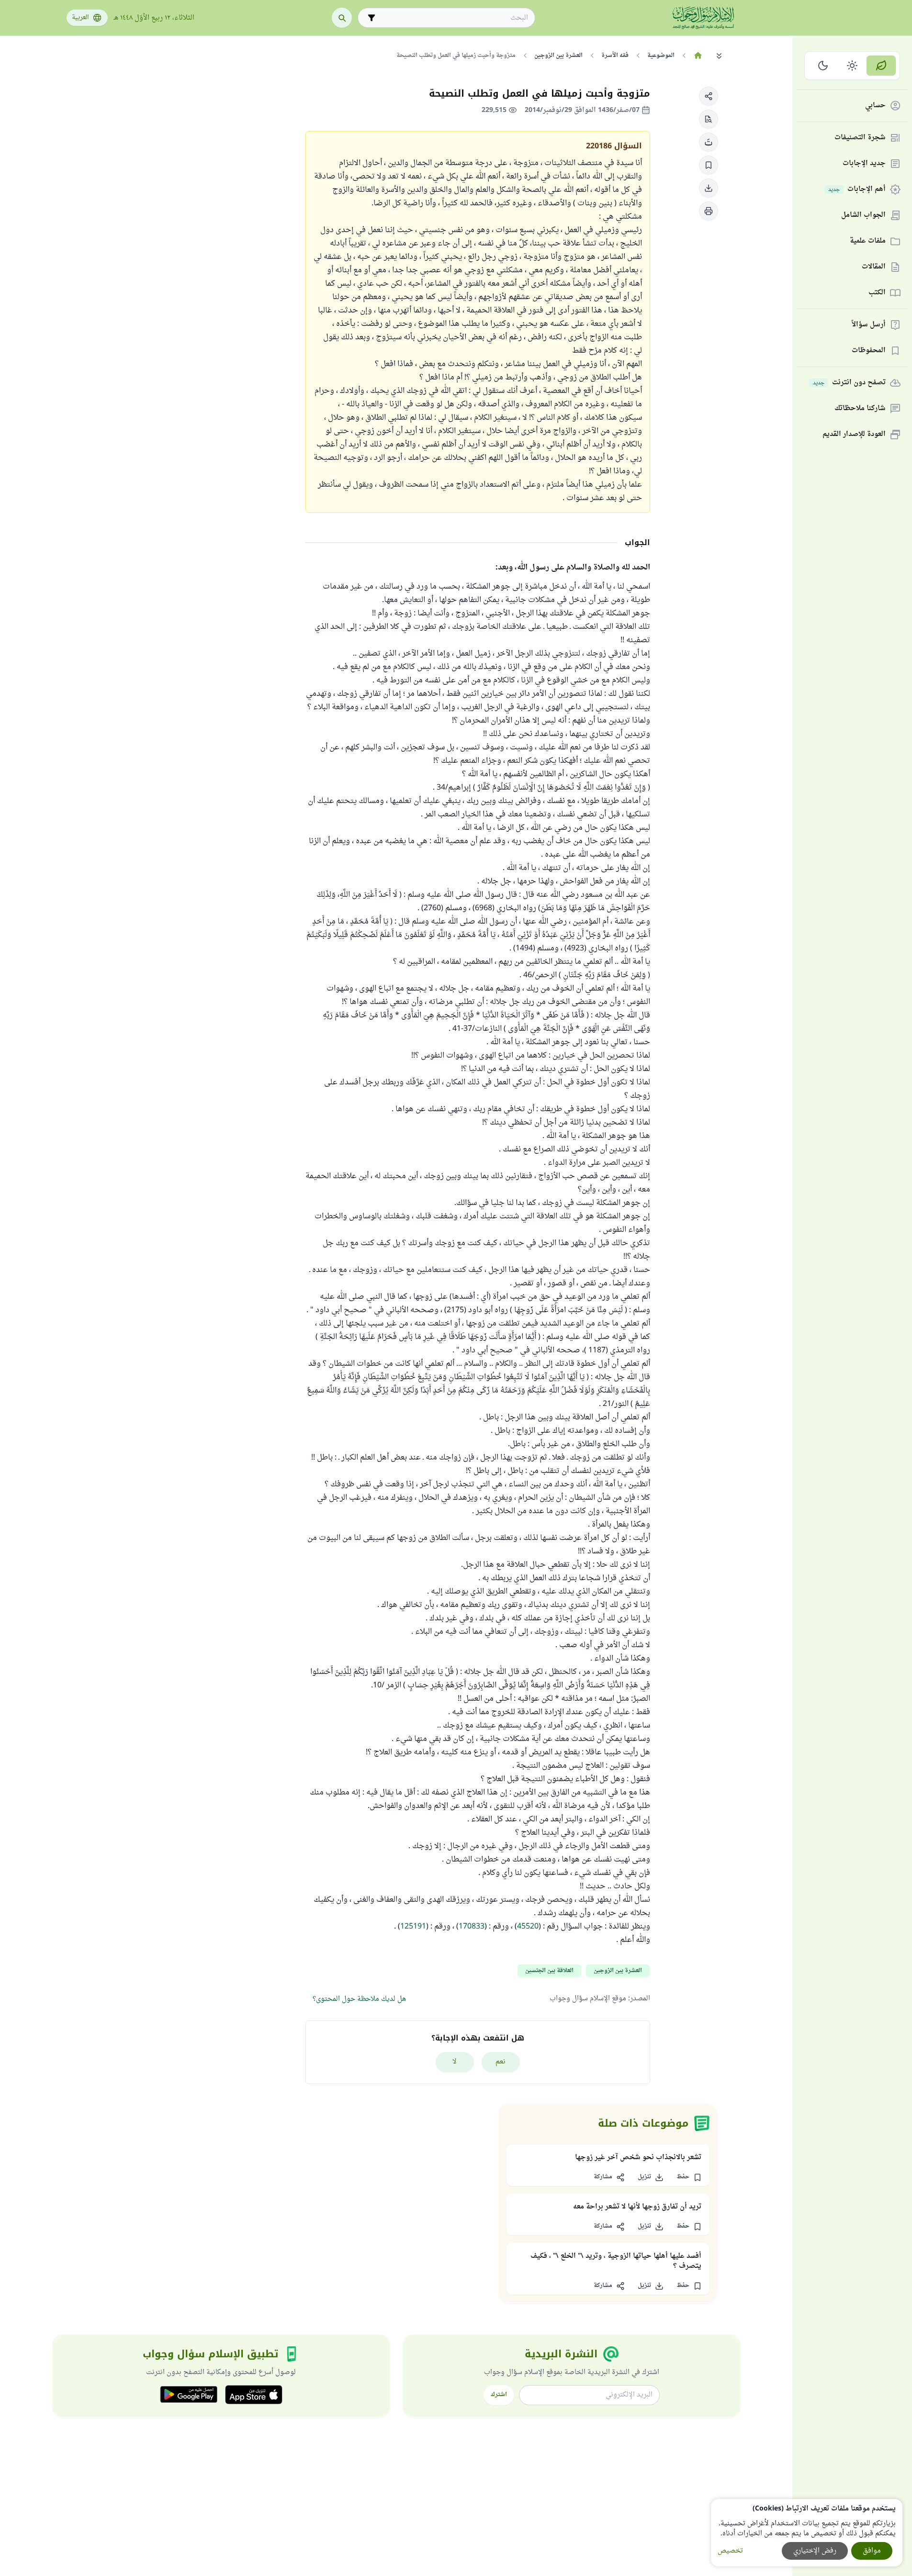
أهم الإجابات (857, 190)
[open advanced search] (372, 18)
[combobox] (453, 18)
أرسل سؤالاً (869, 325)
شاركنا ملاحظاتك (860, 409)
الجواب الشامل (863, 216)
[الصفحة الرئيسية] (698, 56)
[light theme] (852, 66)
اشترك (499, 2395)
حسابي (875, 106)
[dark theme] (823, 66)
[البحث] (342, 18)
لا (455, 2062)
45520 (528, 1927)
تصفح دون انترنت (849, 383)
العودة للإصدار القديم (854, 435)
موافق (872, 2551)
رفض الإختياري (815, 2551)
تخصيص (730, 2551)
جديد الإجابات (864, 164)
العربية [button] (80, 18)
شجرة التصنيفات (860, 138)
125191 (413, 1927)
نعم (501, 2062)
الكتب (877, 293)
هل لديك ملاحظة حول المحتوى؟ (359, 1999)
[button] (709, 96)
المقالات (874, 267)
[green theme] (881, 66)
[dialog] (807, 2533)
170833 (472, 1927)
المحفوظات (869, 351)
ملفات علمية (868, 241)
